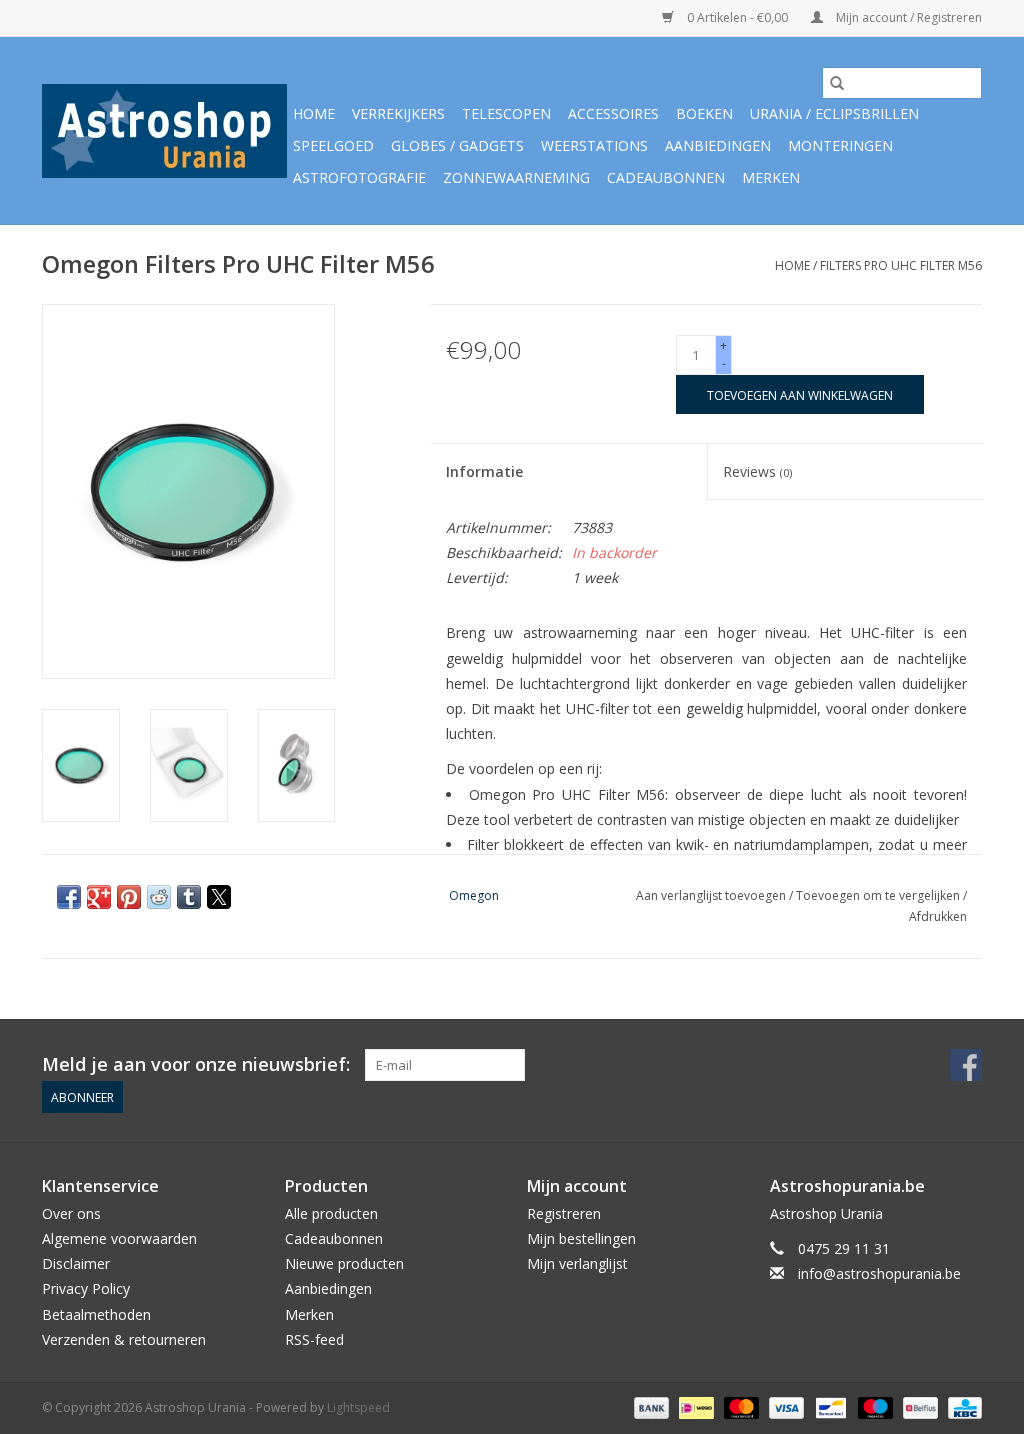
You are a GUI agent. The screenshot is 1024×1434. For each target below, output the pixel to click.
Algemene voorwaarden (119, 1238)
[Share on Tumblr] (189, 897)
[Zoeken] (837, 83)
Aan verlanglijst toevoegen (712, 895)
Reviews (757, 471)
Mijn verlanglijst (577, 1263)
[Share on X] (219, 897)
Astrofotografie (359, 177)
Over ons (71, 1213)
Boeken (704, 113)
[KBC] (961, 1406)
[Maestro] (873, 1406)
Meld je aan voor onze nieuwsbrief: (196, 1064)
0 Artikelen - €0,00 (737, 17)
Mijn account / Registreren (907, 17)
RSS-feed (314, 1339)
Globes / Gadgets (457, 145)
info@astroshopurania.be (879, 1273)
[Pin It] (129, 897)
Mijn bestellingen (581, 1238)
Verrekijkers (398, 113)
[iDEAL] (694, 1406)
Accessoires (613, 113)
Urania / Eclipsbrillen (834, 113)
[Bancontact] (829, 1406)
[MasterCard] (739, 1406)
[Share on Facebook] (69, 897)
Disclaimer (76, 1263)
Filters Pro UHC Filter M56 (901, 265)
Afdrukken (938, 916)
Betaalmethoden (96, 1314)
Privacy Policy (86, 1288)
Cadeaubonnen (666, 177)
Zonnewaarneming (516, 177)
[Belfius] (918, 1406)
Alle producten (331, 1213)
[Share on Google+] (99, 897)
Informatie (484, 471)
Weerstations (594, 145)
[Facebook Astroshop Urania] (966, 1065)
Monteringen (840, 145)
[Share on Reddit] (159, 897)
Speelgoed (333, 145)
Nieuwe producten (344, 1263)
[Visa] (784, 1406)
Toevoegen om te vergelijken (879, 895)
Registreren (564, 1213)
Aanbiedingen (718, 145)
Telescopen (506, 113)
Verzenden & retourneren (124, 1339)
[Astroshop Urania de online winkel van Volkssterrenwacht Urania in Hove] (164, 131)
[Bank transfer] (649, 1406)
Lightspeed (358, 1407)
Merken (771, 177)
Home (314, 113)
